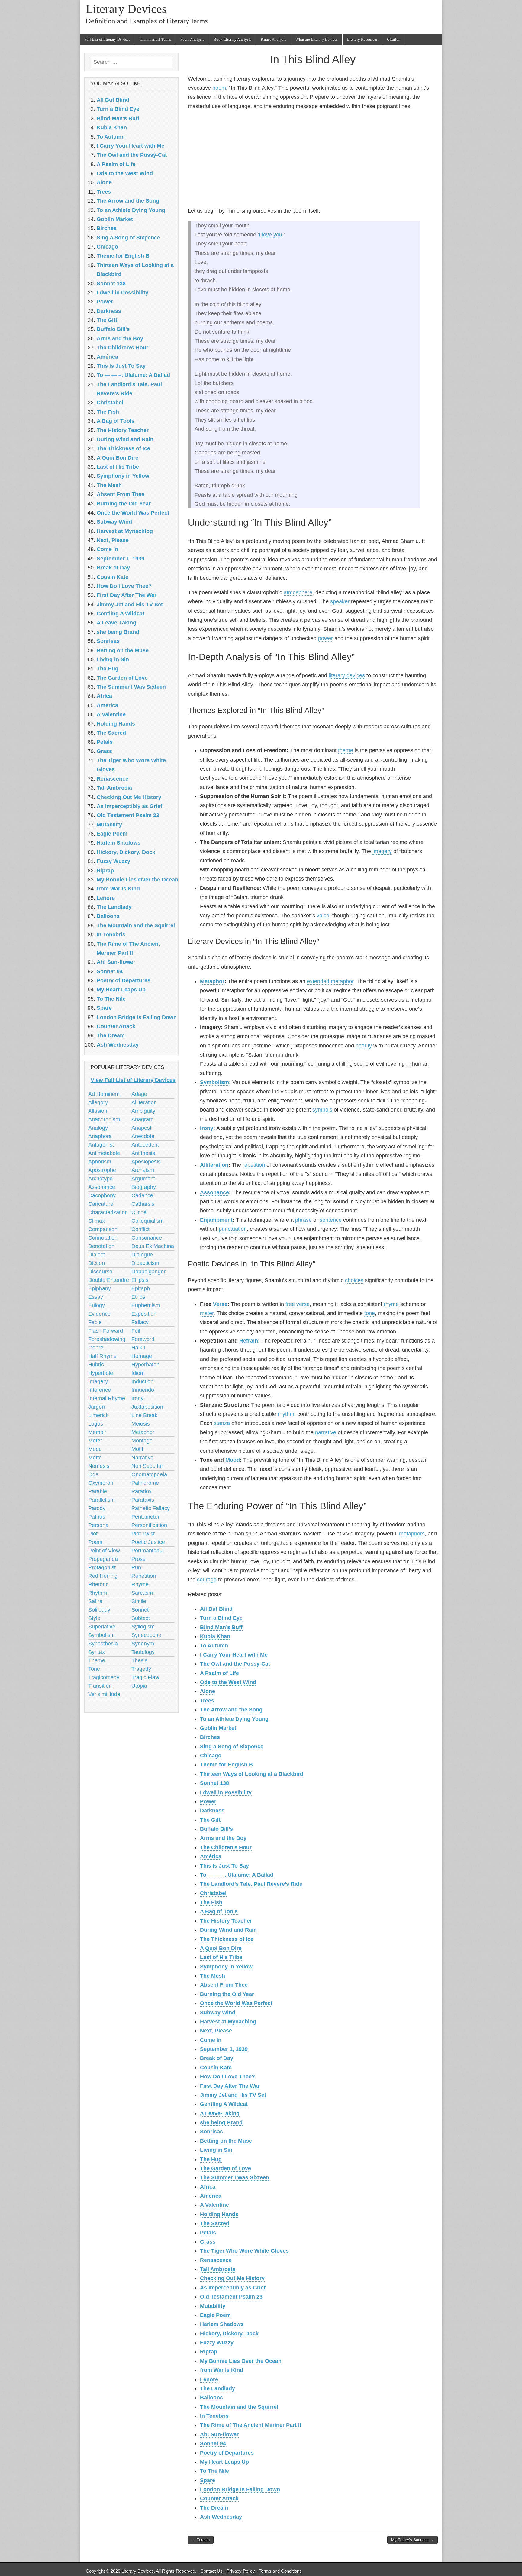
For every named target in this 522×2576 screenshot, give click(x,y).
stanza (222, 1423)
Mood (233, 1460)
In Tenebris (214, 2416)
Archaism (143, 1170)
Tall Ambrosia (218, 2269)
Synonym (143, 1644)
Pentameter (145, 1517)
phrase (303, 1220)
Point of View (104, 1551)
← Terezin (201, 2540)
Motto (95, 1458)
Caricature (101, 1204)
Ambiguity (143, 1111)
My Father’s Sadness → (412, 2540)
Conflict (140, 1229)
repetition (254, 1165)
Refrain (249, 1341)
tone (370, 1313)
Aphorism (100, 1162)
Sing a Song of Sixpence (232, 1747)
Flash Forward (106, 1331)
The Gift (210, 1820)
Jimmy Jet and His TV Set (233, 2095)
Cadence (142, 1195)
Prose (139, 1559)
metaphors (412, 1534)
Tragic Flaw (145, 1677)
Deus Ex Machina (153, 1246)
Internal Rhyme (107, 1398)
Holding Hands (219, 2214)
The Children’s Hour (226, 1847)
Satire (95, 1601)
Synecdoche (146, 1635)
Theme (97, 1660)
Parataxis (143, 1500)
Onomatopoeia (149, 1474)
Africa (208, 2187)
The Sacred (215, 2223)
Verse (220, 1304)
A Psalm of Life (219, 1673)
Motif (137, 1449)
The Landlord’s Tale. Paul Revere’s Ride (251, 1884)
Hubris (96, 1365)
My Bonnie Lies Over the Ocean (241, 2361)
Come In (211, 2040)
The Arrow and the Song (231, 1710)
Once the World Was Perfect (236, 2003)
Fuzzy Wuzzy (217, 2343)
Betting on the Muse (226, 2141)
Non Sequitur (147, 1466)
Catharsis (143, 1204)
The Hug (211, 2159)
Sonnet (140, 1610)
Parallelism (101, 1500)
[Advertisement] (313, 159)
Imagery (98, 1381)
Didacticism (145, 1263)
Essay (96, 1297)
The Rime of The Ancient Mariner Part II (251, 2425)
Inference (100, 1390)
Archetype (100, 1179)
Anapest (141, 1128)
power (325, 638)
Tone (94, 1669)
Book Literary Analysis (232, 39)
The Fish (211, 1902)
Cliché (139, 1212)
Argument (143, 1179)
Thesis (139, 1660)
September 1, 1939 (224, 2049)
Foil (136, 1331)
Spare (208, 2480)
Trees (207, 1701)
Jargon (97, 1407)
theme (346, 750)
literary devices (347, 675)
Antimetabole (104, 1153)
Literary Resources (362, 39)
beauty (364, 1046)
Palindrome (145, 1483)
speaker (340, 601)
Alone (208, 1691)
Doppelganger (148, 1272)
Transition (100, 1686)
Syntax (97, 1652)
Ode (93, 1474)
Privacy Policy (241, 2571)
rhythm (286, 1414)
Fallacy (140, 1322)
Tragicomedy (104, 1677)
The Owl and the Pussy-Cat (235, 1664)
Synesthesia (103, 1644)
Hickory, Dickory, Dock (229, 2334)
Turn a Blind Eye (221, 1618)
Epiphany (100, 1288)
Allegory (98, 1102)
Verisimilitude (104, 1694)
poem (219, 88)
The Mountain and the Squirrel (239, 2407)
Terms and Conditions (280, 2571)
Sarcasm (142, 1593)
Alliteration (214, 1165)
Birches (210, 1737)
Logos (96, 1424)
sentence (331, 1220)
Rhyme (140, 1584)
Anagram (142, 1119)
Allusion (98, 1111)
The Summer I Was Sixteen (235, 2177)
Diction (97, 1263)
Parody (97, 1508)
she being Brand (221, 2122)
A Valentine (214, 2205)
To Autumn (214, 1646)
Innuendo (143, 1390)
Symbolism (214, 1082)
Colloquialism (148, 1221)
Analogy (98, 1128)
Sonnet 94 (213, 2443)
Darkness (212, 1811)
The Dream (214, 2508)
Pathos (97, 1517)
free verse (298, 1304)
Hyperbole (101, 1373)
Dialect (97, 1255)
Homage (142, 1356)
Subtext (141, 1618)
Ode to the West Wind (228, 1682)
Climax (97, 1221)
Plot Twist (143, 1534)
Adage (139, 1094)
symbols (322, 1110)
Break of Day (217, 2058)
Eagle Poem (215, 2315)
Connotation (103, 1238)
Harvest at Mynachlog (228, 2022)
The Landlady (217, 2388)
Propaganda (103, 1559)
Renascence (216, 2260)
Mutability (213, 2306)
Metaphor (212, 981)
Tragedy (141, 1669)
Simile (139, 1601)
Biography (144, 1187)
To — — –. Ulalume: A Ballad (237, 1875)
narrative (326, 1432)
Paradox (142, 1491)
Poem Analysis (192, 39)
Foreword (143, 1339)
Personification (149, 1525)
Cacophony (102, 1195)
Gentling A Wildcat (224, 2104)
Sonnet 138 (214, 1783)
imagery (382, 851)
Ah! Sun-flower (219, 2434)
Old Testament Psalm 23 (231, 2297)
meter (207, 1313)
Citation (394, 39)
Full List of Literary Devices (107, 39)
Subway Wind (218, 2013)
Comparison (103, 1229)
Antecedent (145, 1145)
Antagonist (101, 1145)
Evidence (99, 1314)
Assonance (214, 1192)
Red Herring (103, 1576)
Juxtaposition (147, 1407)
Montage (142, 1441)
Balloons (211, 2398)
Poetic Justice (148, 1542)
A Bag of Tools (219, 1911)
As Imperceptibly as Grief (233, 2288)
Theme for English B (226, 1765)
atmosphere (298, 592)
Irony (207, 1128)
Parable (98, 1491)
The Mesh (213, 1976)
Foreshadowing (107, 1339)
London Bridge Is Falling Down (240, 2489)
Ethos (138, 1297)
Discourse (100, 1272)
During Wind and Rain (228, 1930)
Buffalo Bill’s (216, 1829)
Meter (95, 1441)
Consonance (147, 1238)
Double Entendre (109, 1280)
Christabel (213, 1893)
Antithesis (143, 1153)
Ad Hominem (104, 1094)
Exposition (144, 1314)
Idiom (138, 1373)
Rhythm (98, 1593)
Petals (208, 2233)
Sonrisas (211, 2132)
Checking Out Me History (232, 2278)
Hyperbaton (145, 1365)
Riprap (209, 2352)
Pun (136, 1567)
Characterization (108, 1212)
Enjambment (216, 1220)
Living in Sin (216, 2150)
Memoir (97, 1432)
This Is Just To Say (224, 1866)
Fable (95, 1322)
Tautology (143, 1652)
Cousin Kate (216, 2068)
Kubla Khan (215, 1636)
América (211, 1856)
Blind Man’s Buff (221, 1627)
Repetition (144, 1576)
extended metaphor (330, 981)
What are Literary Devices (317, 39)
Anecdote (143, 1136)
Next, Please (216, 2031)
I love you (271, 235)
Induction (142, 1381)
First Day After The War (230, 2086)
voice (323, 916)
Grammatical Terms (155, 39)
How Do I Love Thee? (227, 2077)
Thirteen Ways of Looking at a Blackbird (252, 1774)
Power (208, 1801)
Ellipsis (140, 1280)
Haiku (138, 1348)
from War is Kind (222, 2370)
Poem (95, 1542)
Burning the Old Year (227, 1994)
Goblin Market (218, 1728)
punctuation (233, 1229)
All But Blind (216, 1609)
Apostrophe (102, 1170)
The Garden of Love (226, 2168)
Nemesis (99, 1466)
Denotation (101, 1246)
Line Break (144, 1415)
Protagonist (102, 1567)
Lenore (209, 2379)
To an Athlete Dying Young (234, 1719)
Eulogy (97, 1305)
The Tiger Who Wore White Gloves (244, 2251)
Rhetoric (98, 1584)
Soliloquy (99, 1610)
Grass (208, 2242)
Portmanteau (147, 1551)
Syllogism (143, 1627)
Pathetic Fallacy (151, 1508)
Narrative (142, 1458)
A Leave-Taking (220, 2113)
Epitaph (141, 1288)
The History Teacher (226, 1921)
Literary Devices (126, 9)
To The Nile (214, 2471)
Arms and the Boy (223, 1838)
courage (207, 1580)
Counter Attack (219, 2498)
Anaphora (100, 1136)
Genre (96, 1348)
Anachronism (104, 1119)
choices (354, 1280)
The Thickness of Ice (227, 1939)
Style (94, 1618)
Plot (93, 1534)
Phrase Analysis (273, 39)
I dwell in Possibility (226, 1792)
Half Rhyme (102, 1356)
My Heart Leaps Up (224, 2462)
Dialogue (142, 1255)
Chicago (211, 1756)
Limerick (98, 1415)
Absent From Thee (224, 1985)
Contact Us (211, 2571)
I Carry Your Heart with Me (234, 1655)
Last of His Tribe (221, 1957)
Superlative (102, 1627)
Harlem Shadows (222, 2324)
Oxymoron (101, 1483)
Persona (98, 1525)
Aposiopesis (146, 1162)
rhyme (391, 1304)
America (211, 2196)
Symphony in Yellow (226, 1967)
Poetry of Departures (227, 2453)
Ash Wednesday (221, 2517)
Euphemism (146, 1305)
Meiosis (141, 1424)
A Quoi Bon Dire (221, 1948)
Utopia (139, 1686)
